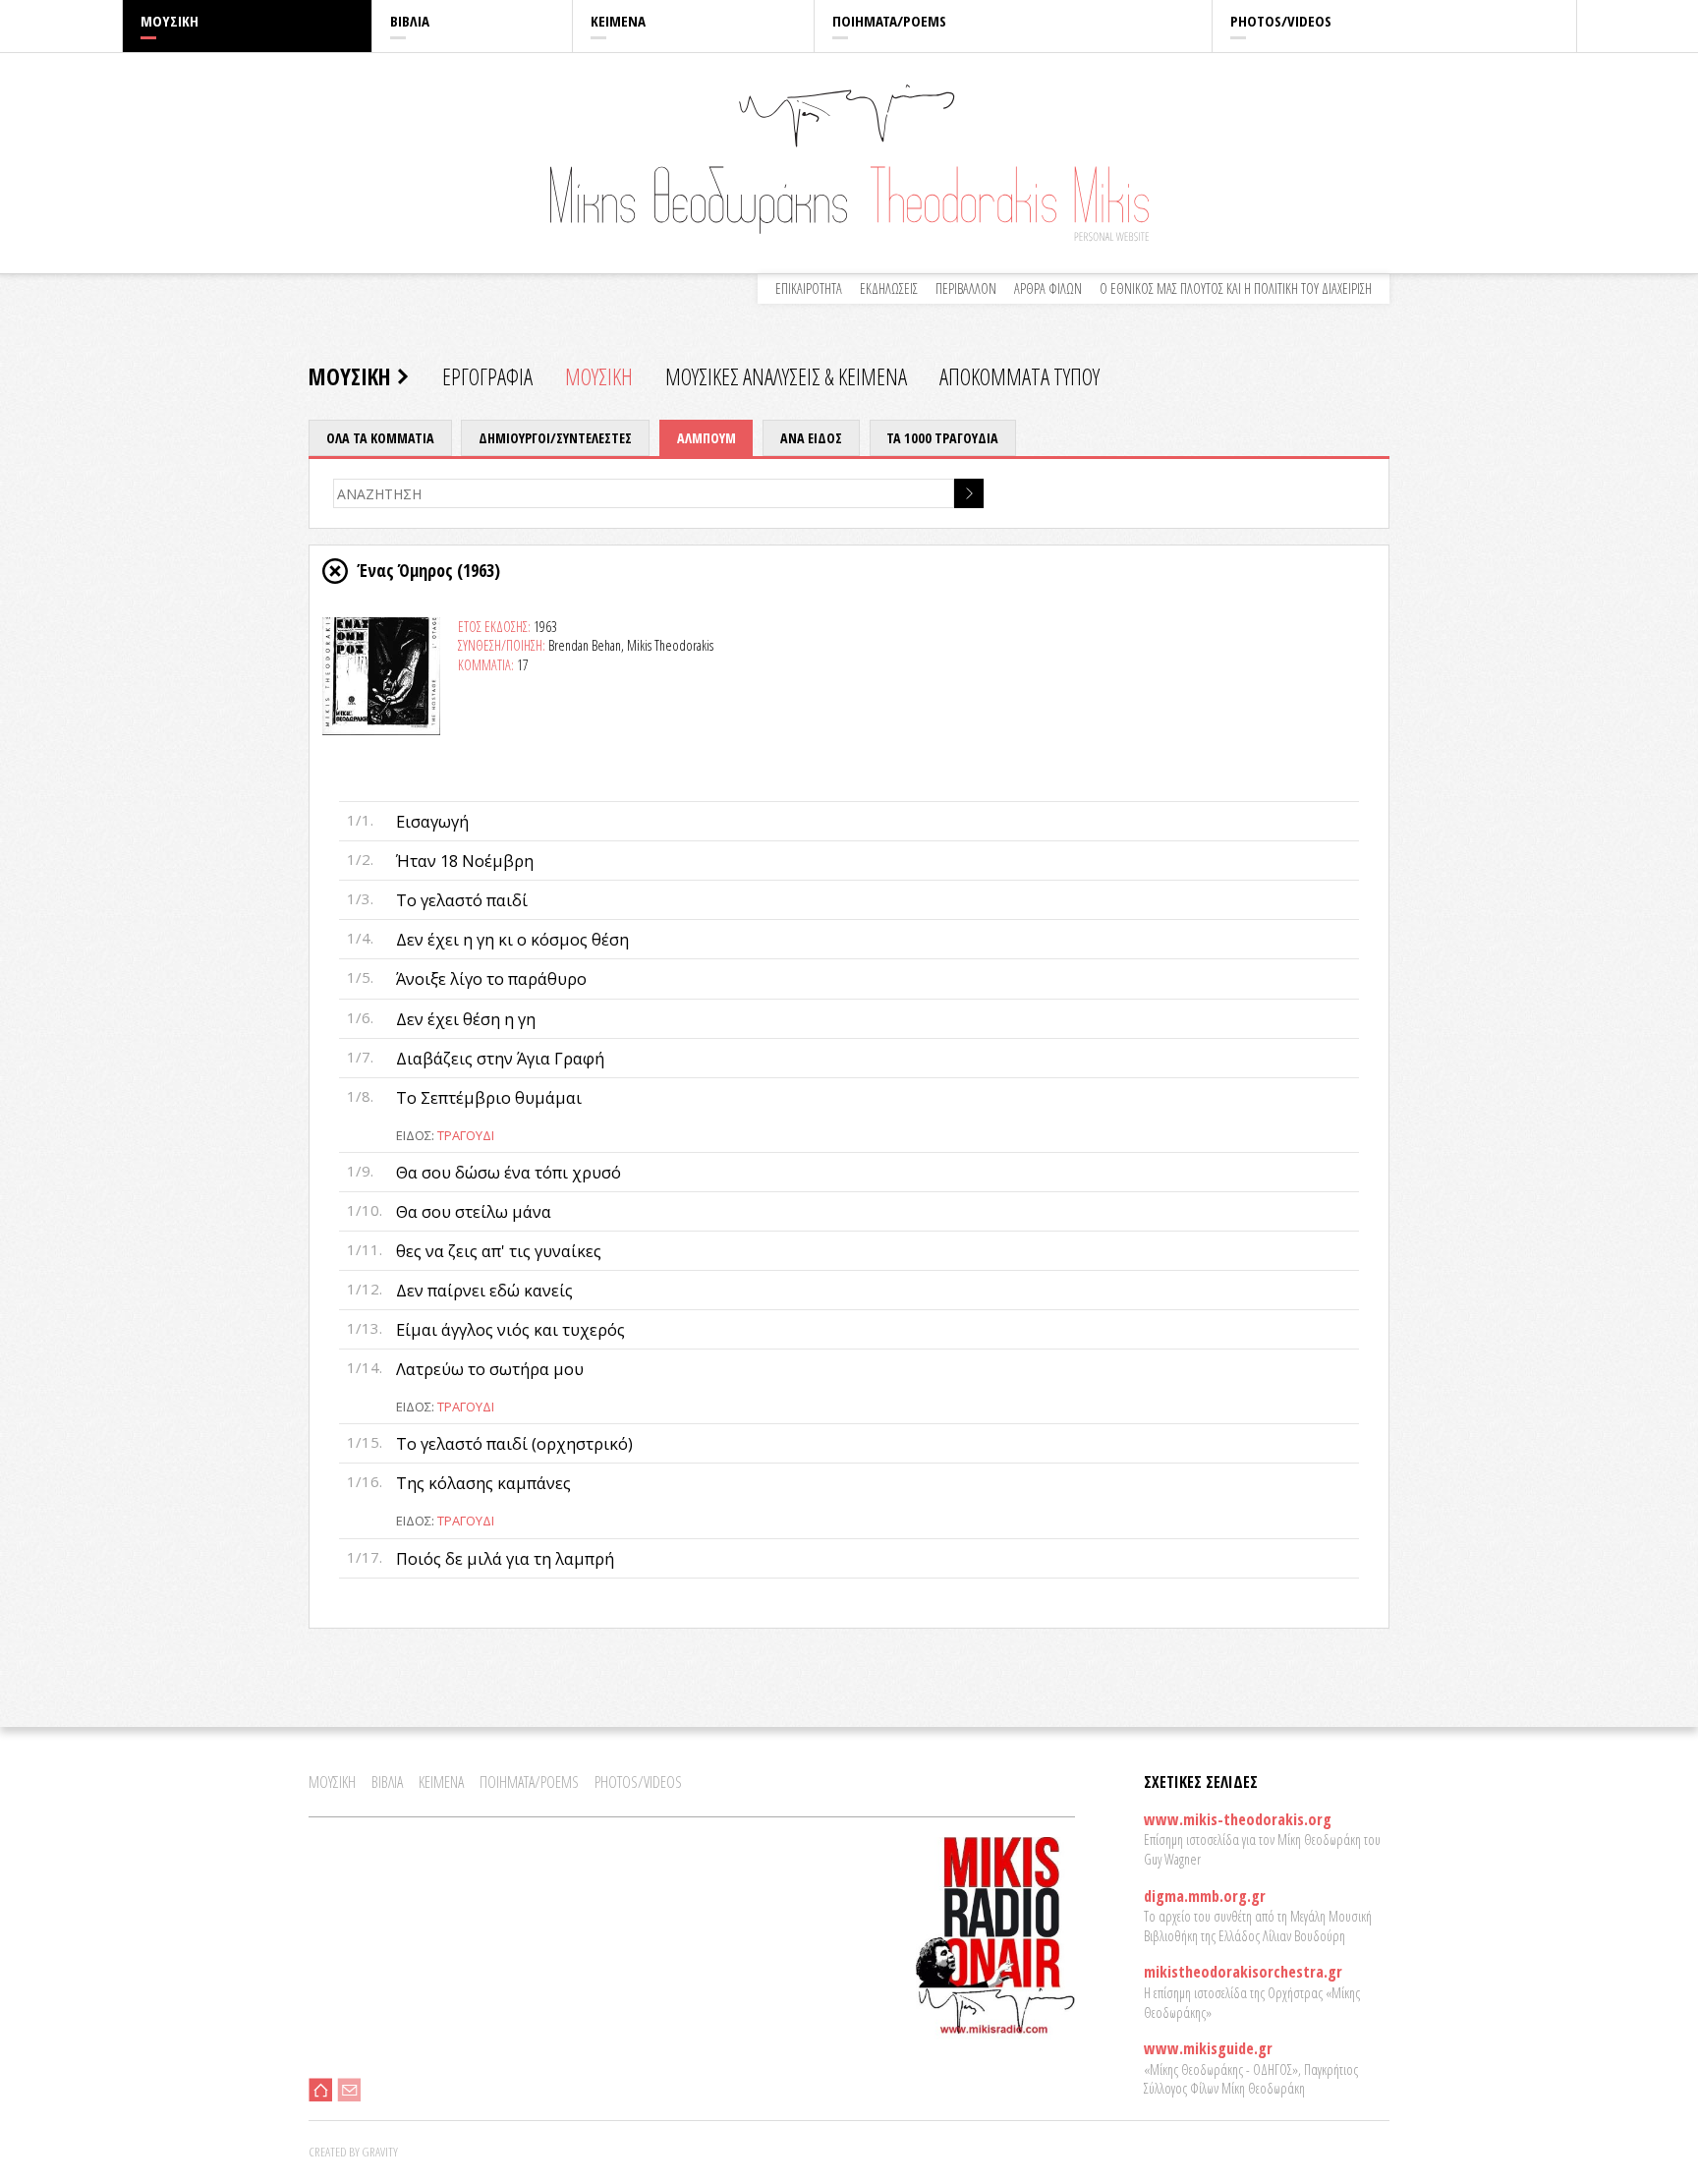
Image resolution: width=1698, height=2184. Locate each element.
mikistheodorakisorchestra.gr (1243, 1972)
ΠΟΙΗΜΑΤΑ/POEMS (889, 21)
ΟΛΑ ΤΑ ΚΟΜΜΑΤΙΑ (380, 438)
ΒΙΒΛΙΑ (410, 21)
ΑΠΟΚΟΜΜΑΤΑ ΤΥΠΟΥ (1019, 376)
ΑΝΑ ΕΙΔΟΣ (811, 438)
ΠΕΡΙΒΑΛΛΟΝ (966, 288)
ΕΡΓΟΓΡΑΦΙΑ (487, 376)
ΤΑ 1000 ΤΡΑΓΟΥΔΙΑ (942, 438)
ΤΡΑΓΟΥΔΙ (466, 1135)
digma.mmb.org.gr (1205, 1896)
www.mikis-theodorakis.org (1238, 1819)
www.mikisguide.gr (1208, 2048)
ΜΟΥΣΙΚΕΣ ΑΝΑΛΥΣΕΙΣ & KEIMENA (786, 376)
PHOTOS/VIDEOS (1281, 21)
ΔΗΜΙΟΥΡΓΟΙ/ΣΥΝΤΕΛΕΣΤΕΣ (555, 438)
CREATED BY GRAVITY (353, 2152)
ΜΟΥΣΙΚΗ (170, 21)
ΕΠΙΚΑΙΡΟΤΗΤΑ (809, 288)
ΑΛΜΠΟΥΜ (707, 438)
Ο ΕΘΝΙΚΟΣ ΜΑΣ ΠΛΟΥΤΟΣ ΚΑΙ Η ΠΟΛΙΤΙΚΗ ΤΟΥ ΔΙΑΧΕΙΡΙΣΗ (1236, 288)
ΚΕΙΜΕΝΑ (618, 21)
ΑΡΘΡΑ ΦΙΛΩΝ (1048, 288)
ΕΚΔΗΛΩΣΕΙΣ (889, 288)
